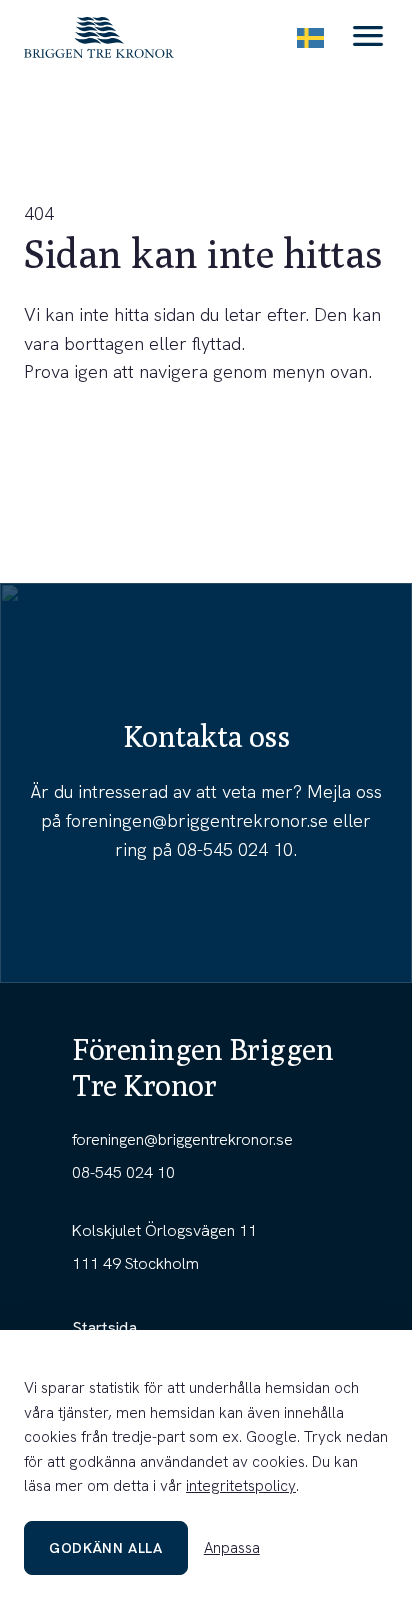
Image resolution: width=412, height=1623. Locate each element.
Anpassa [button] (232, 1548)
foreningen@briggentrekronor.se (197, 820)
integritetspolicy (241, 1486)
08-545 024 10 (235, 849)
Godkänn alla (106, 1548)
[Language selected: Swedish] (310, 37)
